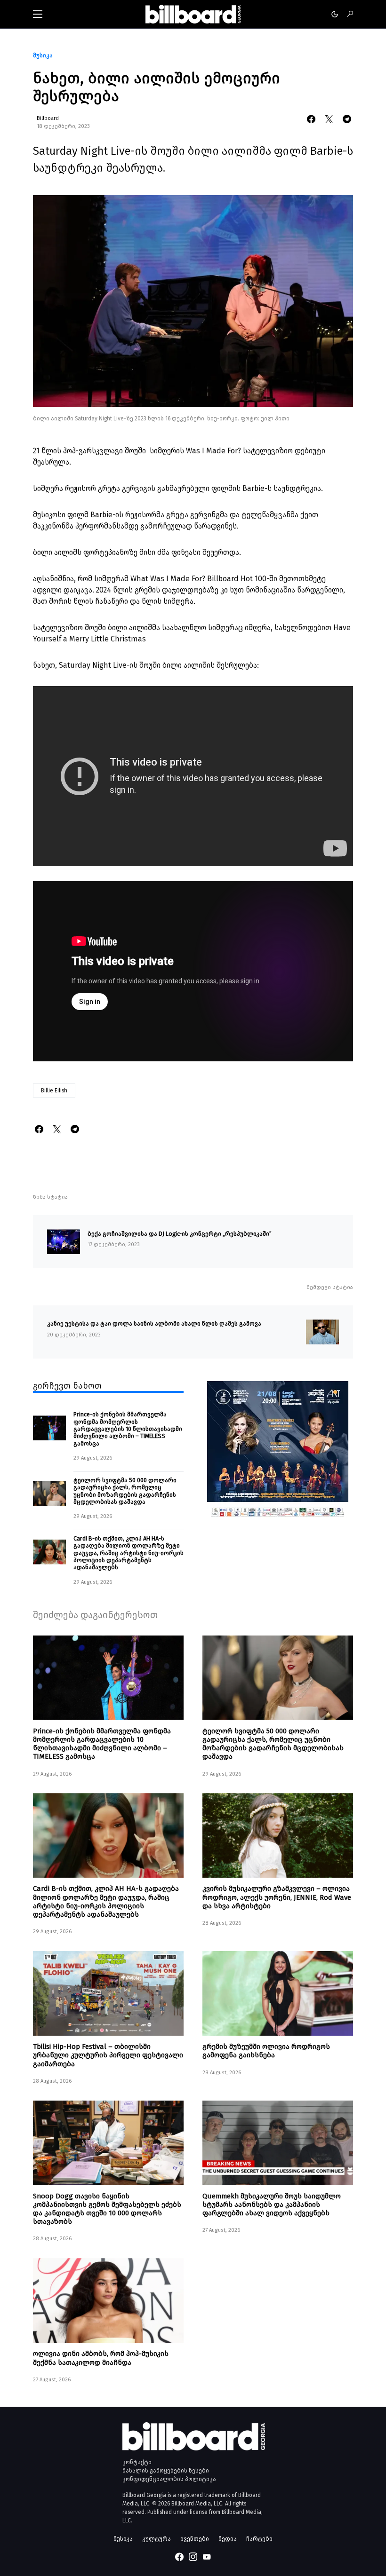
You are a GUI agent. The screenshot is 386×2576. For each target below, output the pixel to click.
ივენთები (195, 2539)
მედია (228, 2539)
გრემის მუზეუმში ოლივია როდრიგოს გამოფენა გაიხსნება (266, 2051)
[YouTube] (207, 2557)
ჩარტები (259, 2539)
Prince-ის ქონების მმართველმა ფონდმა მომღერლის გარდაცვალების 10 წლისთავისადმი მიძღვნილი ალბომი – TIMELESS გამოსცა (128, 1429)
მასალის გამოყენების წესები (166, 2471)
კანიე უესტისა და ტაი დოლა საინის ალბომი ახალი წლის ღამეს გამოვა (154, 1324)
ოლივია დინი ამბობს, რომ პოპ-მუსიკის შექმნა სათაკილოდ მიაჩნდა (101, 2358)
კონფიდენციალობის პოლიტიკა (169, 2479)
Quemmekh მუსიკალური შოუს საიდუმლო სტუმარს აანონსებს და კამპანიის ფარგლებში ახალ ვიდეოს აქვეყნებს (272, 2205)
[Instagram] (193, 2557)
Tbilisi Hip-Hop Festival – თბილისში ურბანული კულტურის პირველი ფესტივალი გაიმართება (108, 2055)
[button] (38, 14)
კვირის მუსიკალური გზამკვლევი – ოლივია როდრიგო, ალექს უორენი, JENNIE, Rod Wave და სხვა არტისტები (277, 1897)
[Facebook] (179, 2557)
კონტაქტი (137, 2462)
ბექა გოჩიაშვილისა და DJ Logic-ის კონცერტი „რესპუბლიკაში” (180, 1234)
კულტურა (157, 2539)
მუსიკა (43, 55)
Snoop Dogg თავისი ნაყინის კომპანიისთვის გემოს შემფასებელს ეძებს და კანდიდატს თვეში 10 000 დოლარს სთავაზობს (107, 2209)
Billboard (48, 118)
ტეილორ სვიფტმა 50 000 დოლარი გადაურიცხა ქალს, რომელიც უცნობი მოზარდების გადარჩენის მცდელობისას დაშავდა (125, 1491)
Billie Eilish (54, 1090)
